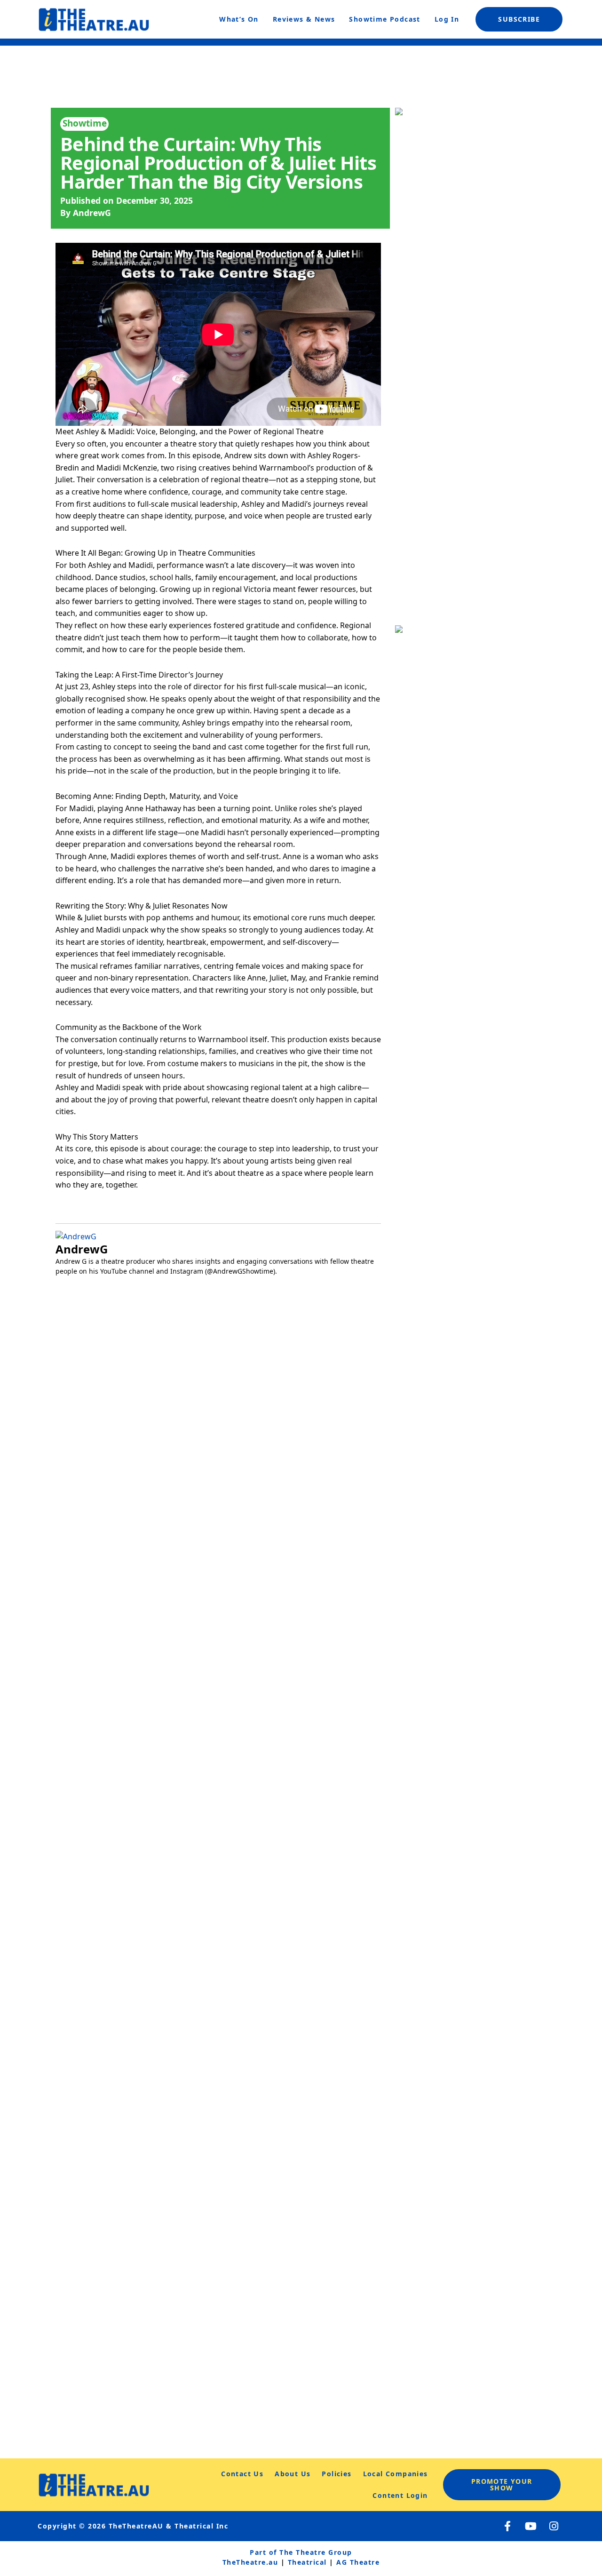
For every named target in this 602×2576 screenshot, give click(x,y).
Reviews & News (304, 19)
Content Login (400, 2495)
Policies (337, 2474)
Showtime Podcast (384, 19)
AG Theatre (358, 2562)
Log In (447, 19)
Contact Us (242, 2474)
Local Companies (396, 2474)
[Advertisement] (473, 1661)
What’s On (239, 19)
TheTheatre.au (250, 2562)
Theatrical (307, 2562)
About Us (293, 2474)
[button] (65, 1568)
